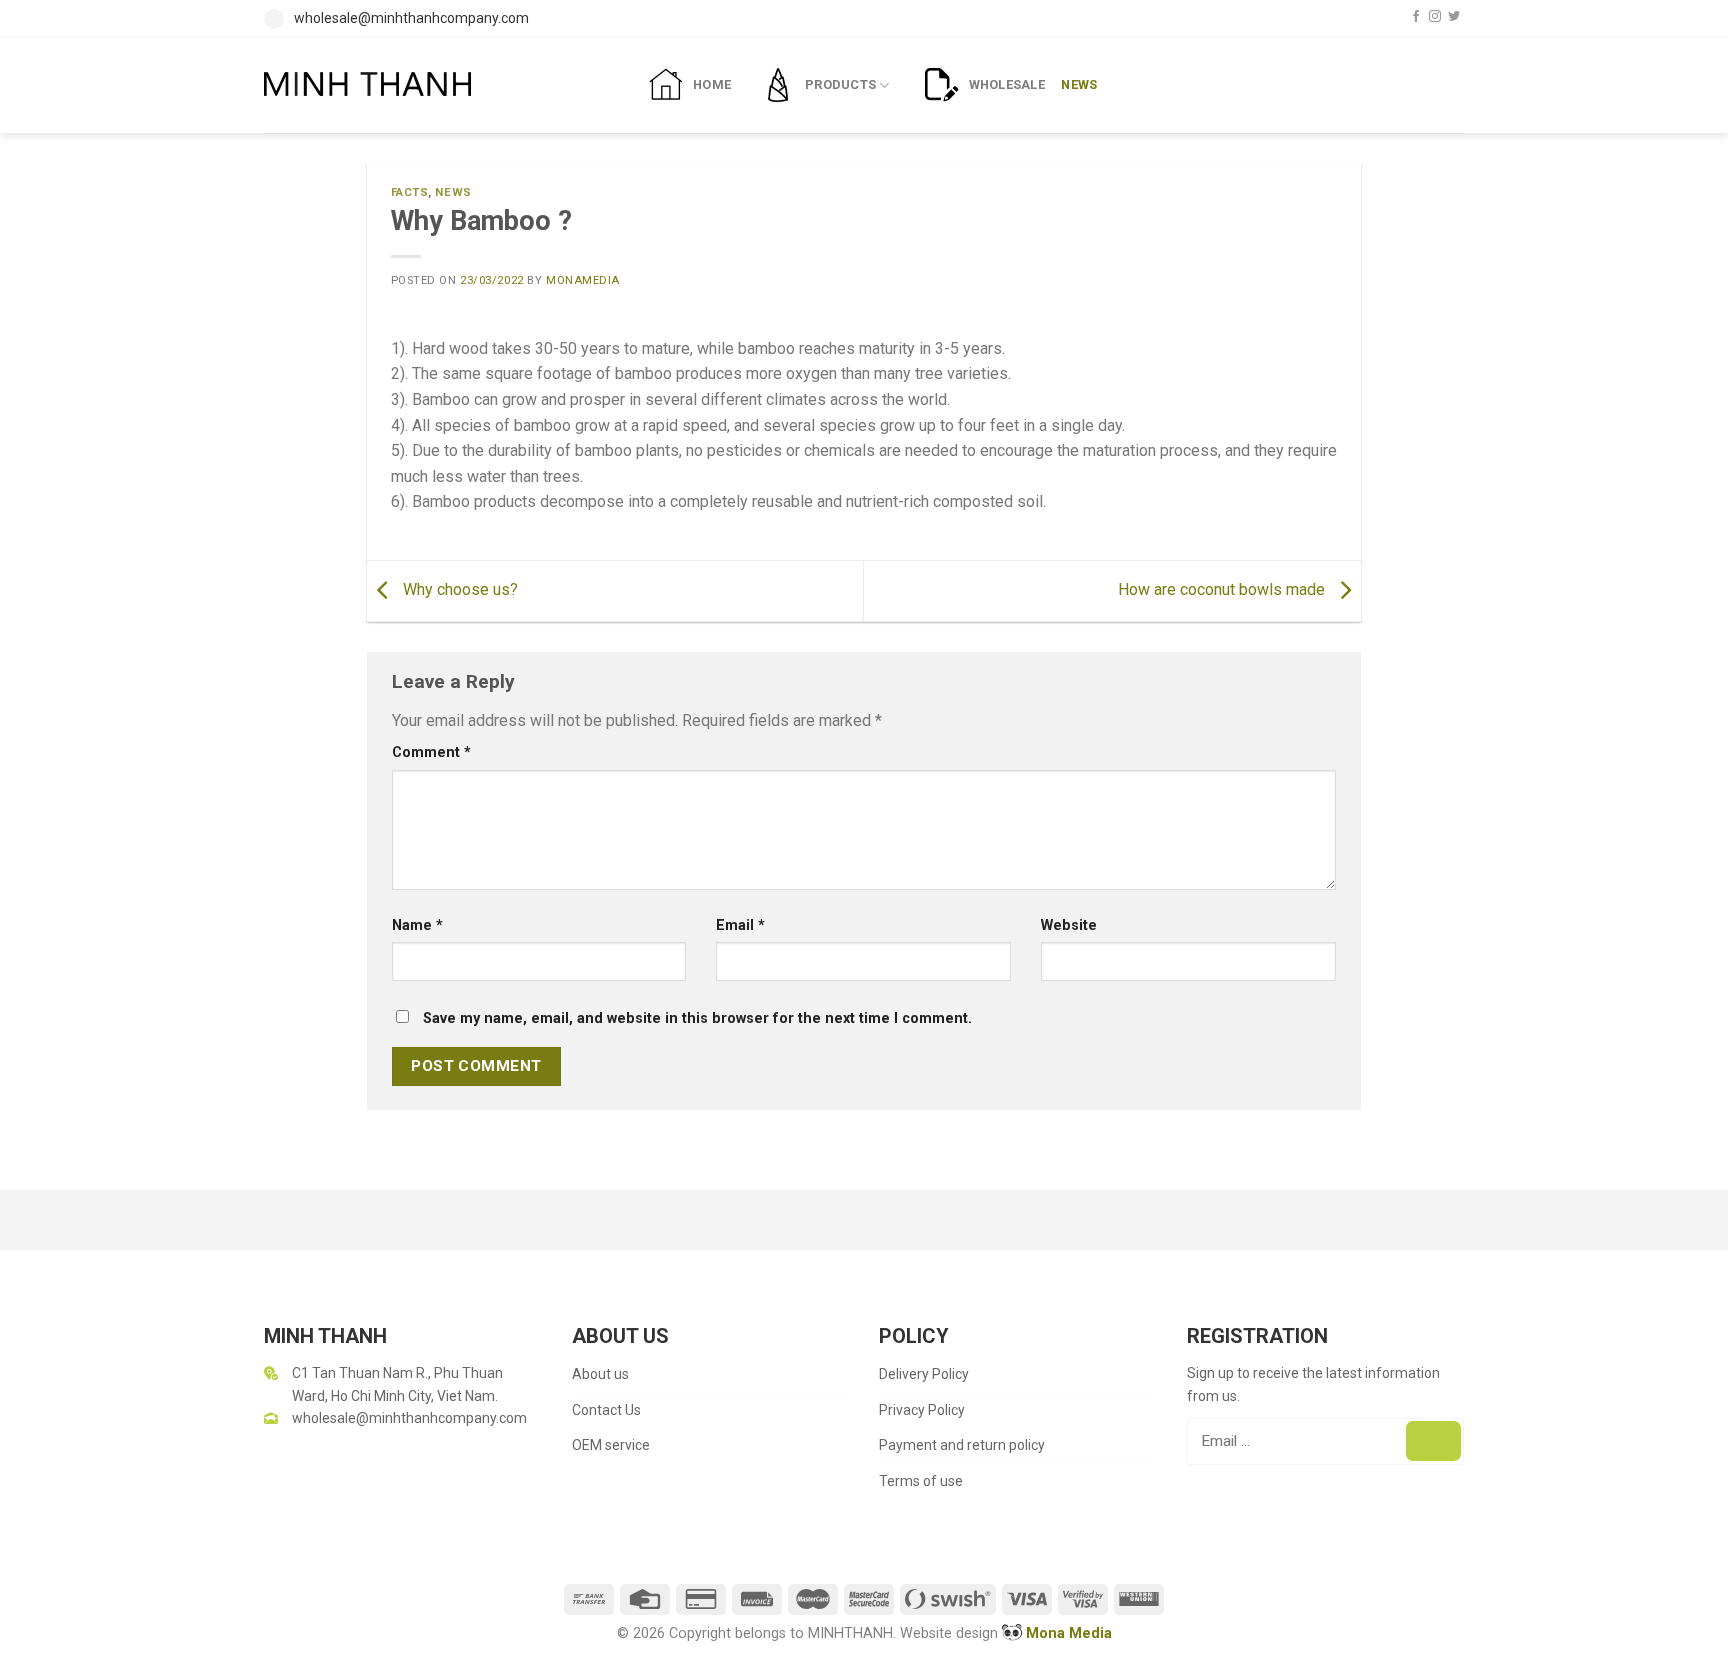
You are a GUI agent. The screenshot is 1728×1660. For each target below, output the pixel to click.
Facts (410, 192)
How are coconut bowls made (1223, 589)
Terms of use (921, 1481)
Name (417, 925)
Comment (431, 752)
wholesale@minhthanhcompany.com (411, 18)
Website (1069, 925)
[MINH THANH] (439, 84)
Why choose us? (458, 589)
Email (740, 925)
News (453, 192)
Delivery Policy (924, 1374)
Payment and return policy (962, 1445)
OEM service (611, 1445)
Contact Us (606, 1410)
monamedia (583, 280)
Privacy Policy (922, 1410)
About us (600, 1374)
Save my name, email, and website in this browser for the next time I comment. (697, 1018)
